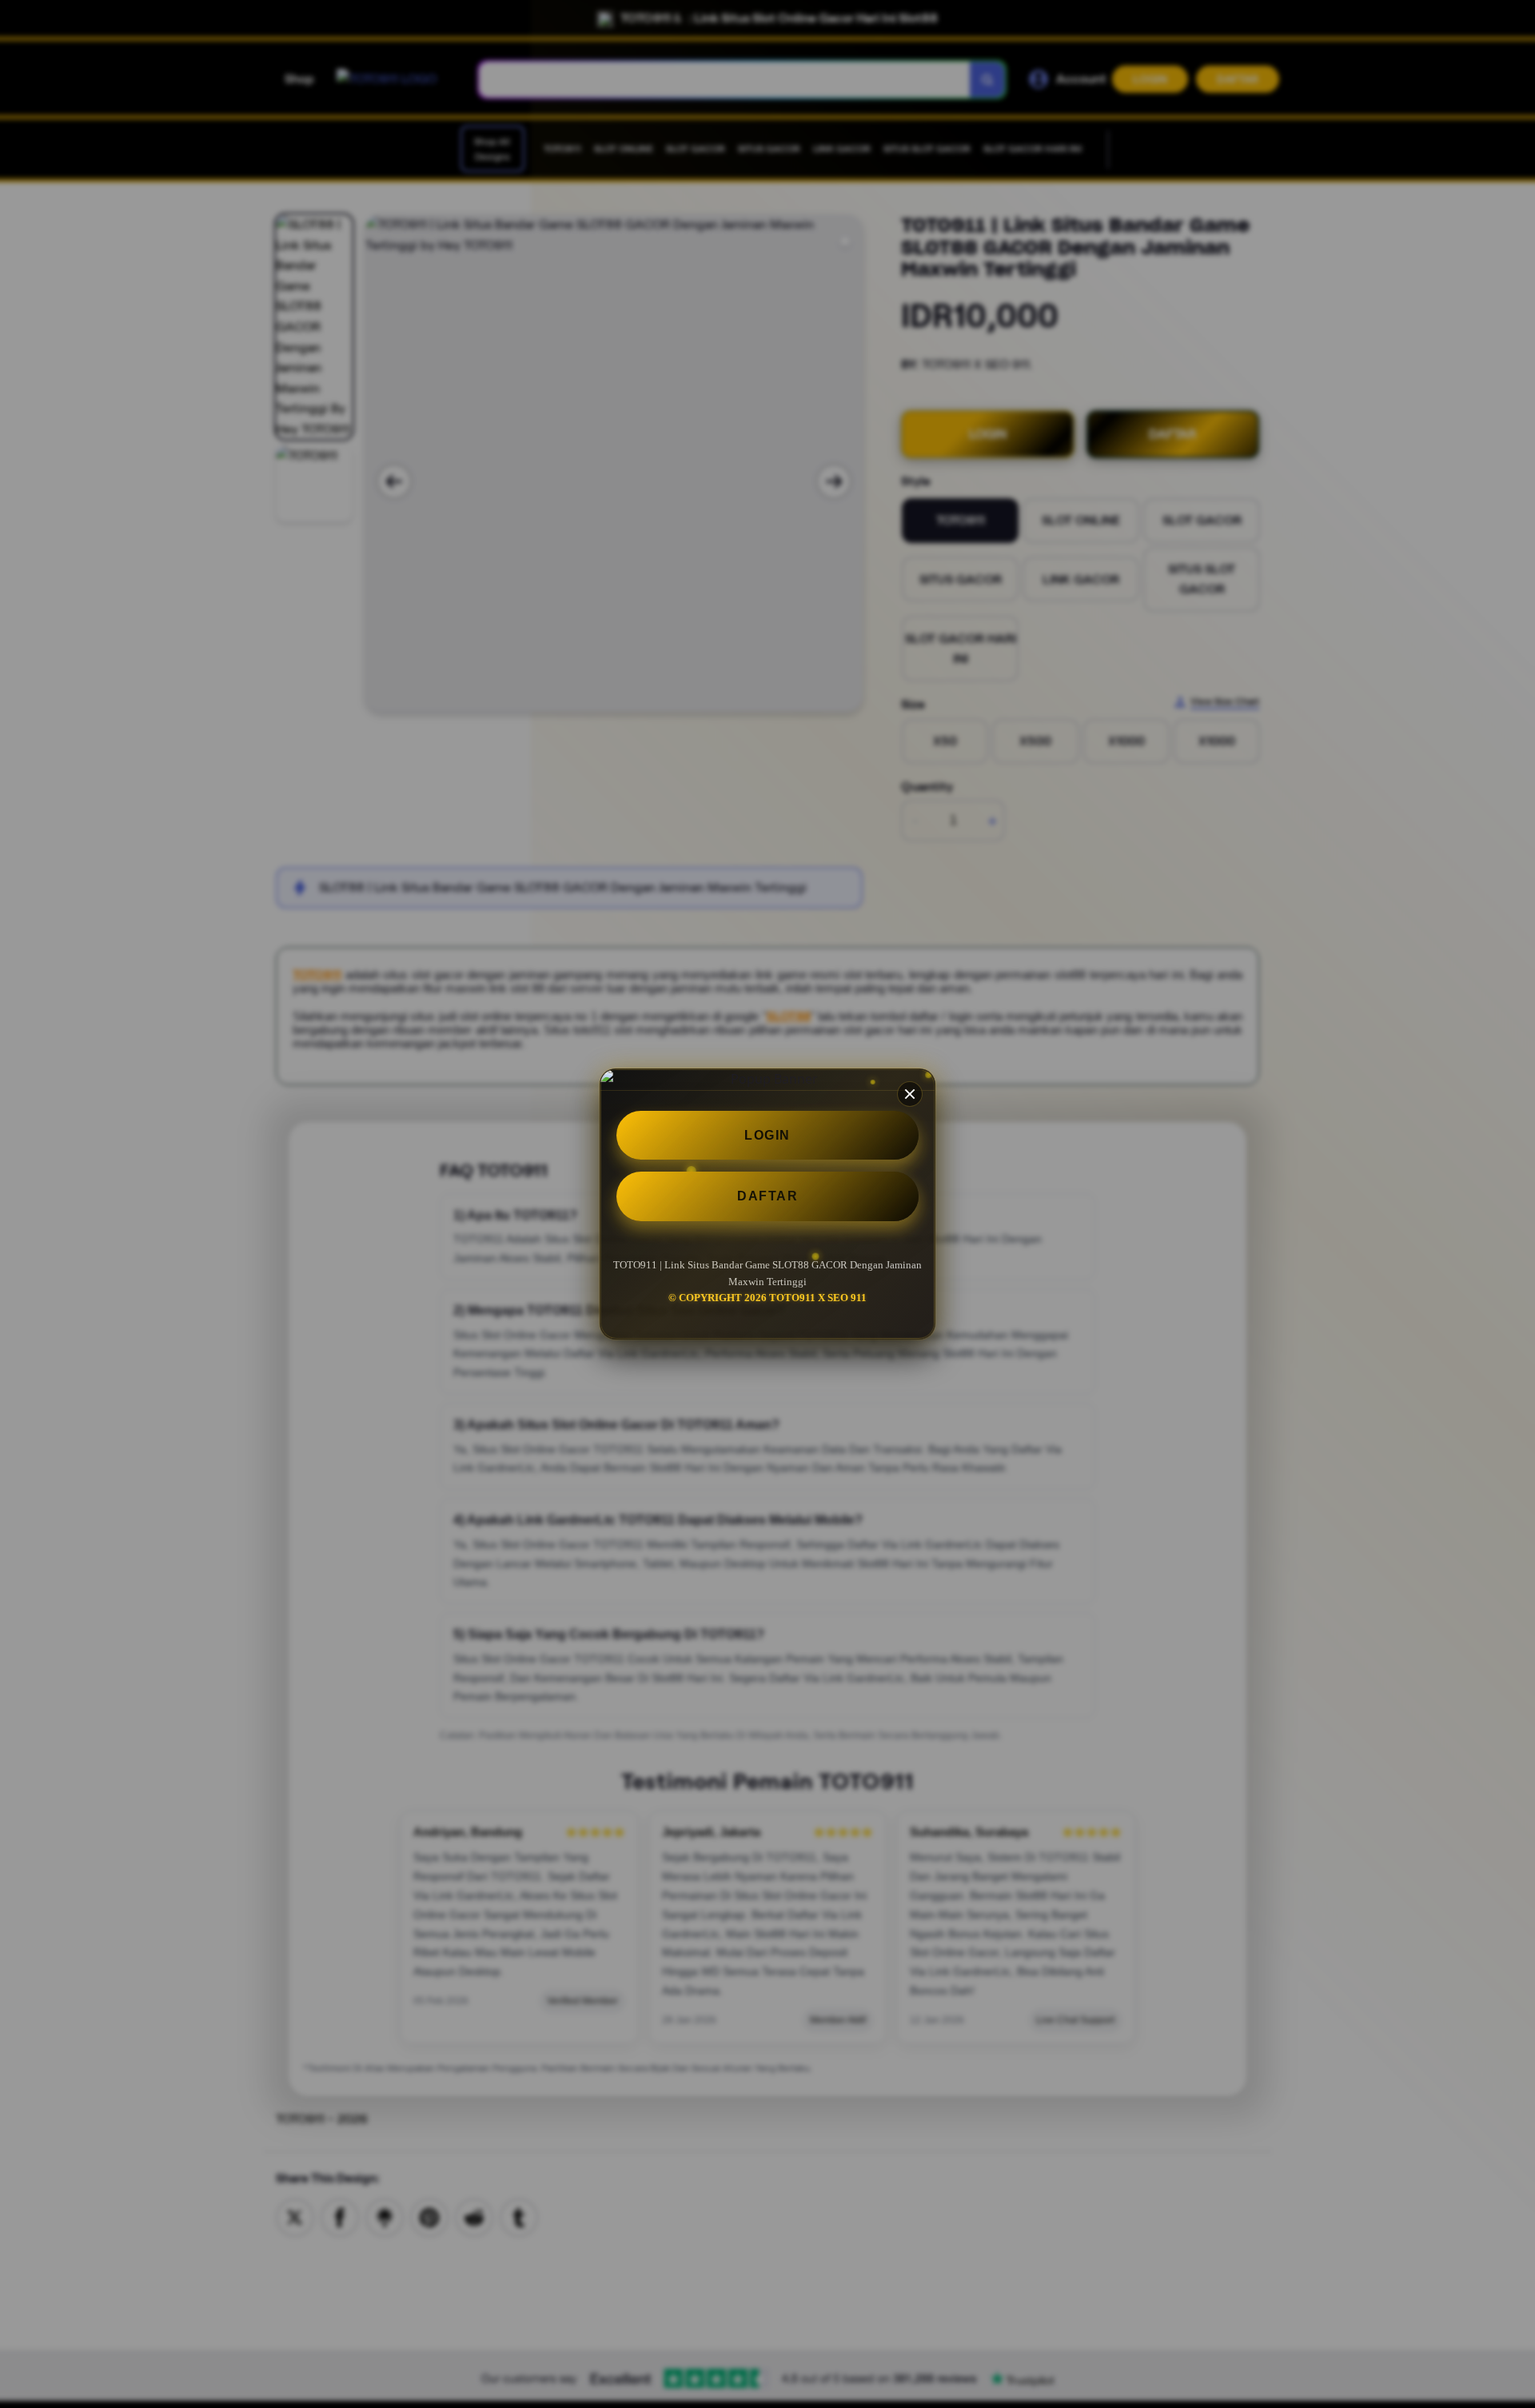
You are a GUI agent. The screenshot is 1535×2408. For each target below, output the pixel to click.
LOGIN (767, 1135)
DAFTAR (767, 1196)
